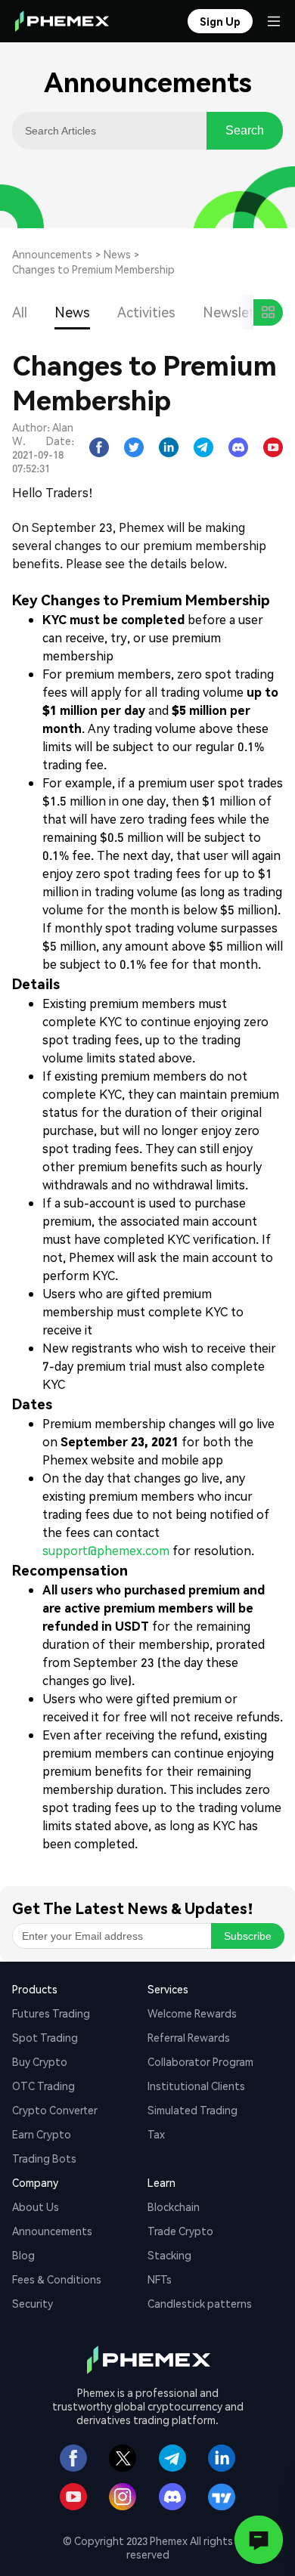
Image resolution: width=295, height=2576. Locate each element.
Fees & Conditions (57, 2279)
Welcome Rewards (192, 2013)
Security (33, 2303)
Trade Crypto (180, 2231)
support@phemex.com (106, 1550)
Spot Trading (45, 2037)
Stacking (169, 2255)
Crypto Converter (55, 2110)
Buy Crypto (40, 2061)
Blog (23, 2255)
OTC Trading (43, 2086)
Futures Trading (51, 2013)
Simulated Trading (193, 2110)
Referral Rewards (189, 2037)
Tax (156, 2134)
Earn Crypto (42, 2134)
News (117, 254)
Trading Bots (44, 2158)
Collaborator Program (200, 2061)
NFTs (160, 2279)
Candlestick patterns (200, 2303)
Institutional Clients (196, 2086)
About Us (36, 2206)
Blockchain (174, 2206)
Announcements (52, 254)
